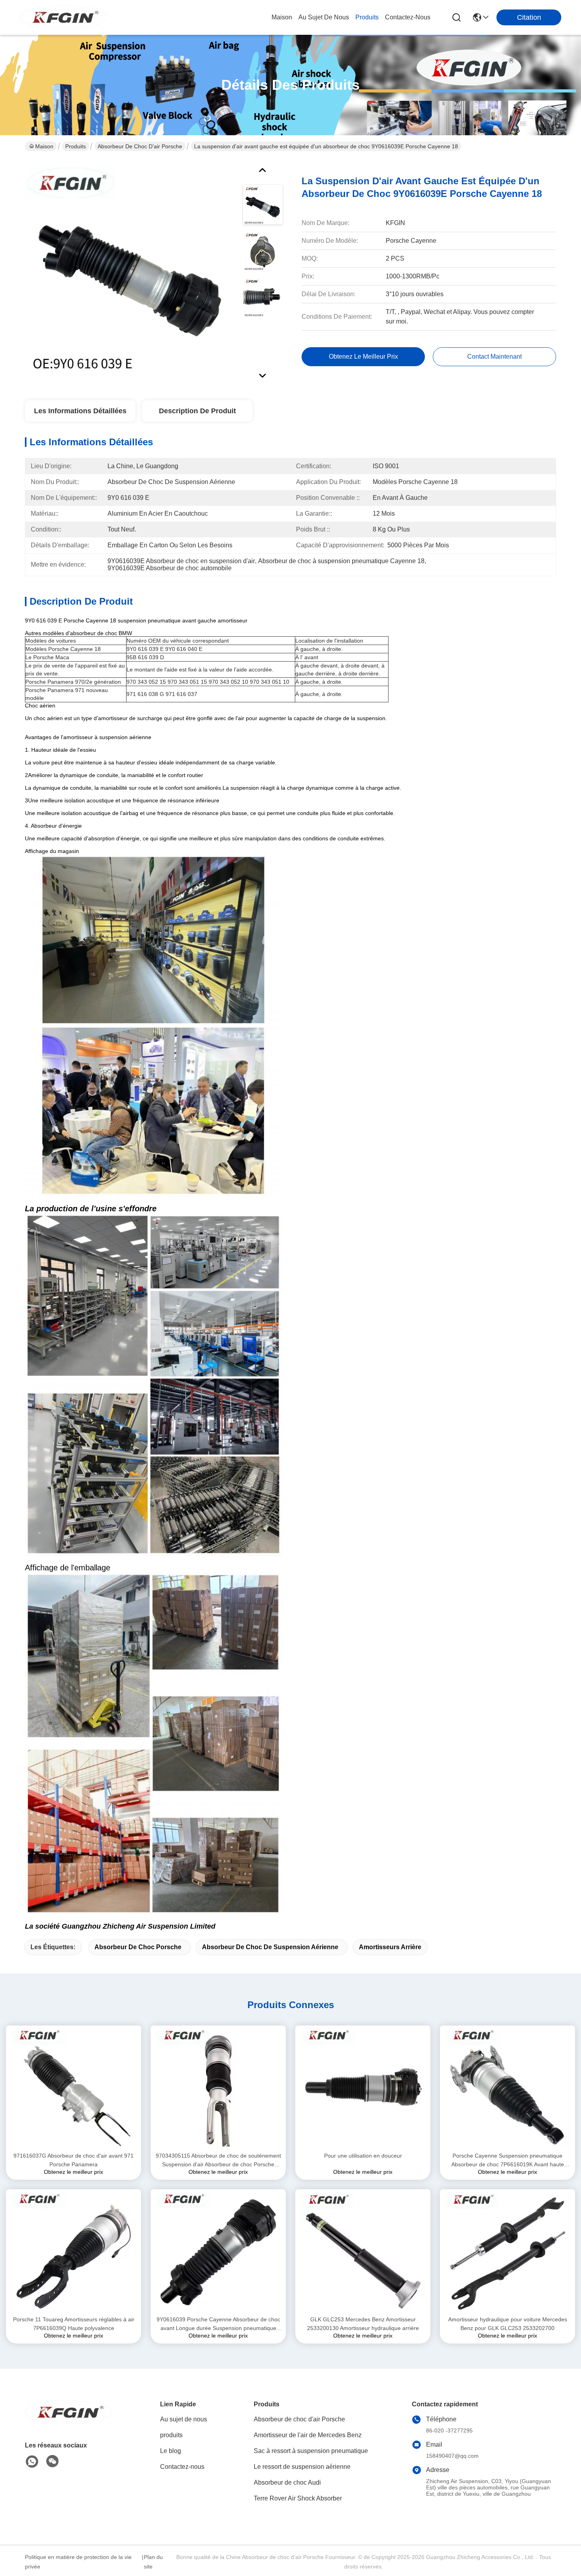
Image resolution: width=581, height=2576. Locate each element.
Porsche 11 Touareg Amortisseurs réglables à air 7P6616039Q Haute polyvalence (74, 2324)
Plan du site (153, 2562)
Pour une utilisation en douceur (363, 2156)
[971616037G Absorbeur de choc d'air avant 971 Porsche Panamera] (74, 2088)
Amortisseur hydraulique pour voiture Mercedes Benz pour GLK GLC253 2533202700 (508, 2324)
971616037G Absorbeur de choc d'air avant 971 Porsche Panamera (74, 2160)
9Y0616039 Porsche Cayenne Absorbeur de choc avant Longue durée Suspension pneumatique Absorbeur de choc (218, 2324)
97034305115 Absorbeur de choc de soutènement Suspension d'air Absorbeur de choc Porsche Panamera (218, 2161)
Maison (282, 17)
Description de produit (197, 411)
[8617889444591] (32, 2462)
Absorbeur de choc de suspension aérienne (270, 1947)
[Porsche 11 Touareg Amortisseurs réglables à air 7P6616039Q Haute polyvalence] (74, 2252)
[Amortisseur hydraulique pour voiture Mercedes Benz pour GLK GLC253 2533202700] (507, 2252)
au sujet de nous (324, 17)
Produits (75, 146)
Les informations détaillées (80, 411)
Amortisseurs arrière (390, 1947)
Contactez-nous (182, 2467)
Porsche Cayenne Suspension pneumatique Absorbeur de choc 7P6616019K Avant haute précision (508, 2161)
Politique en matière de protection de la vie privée (78, 2562)
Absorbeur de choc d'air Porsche (140, 146)
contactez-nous (408, 17)
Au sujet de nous (184, 2419)
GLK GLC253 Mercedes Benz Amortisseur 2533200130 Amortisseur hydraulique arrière (363, 2324)
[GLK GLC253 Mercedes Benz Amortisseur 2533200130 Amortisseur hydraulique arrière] (363, 2252)
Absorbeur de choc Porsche (138, 1947)
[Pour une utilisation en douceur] (363, 2088)
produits (367, 17)
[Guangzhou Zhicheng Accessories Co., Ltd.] (63, 17)
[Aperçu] (68, 2422)
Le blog (171, 2451)
